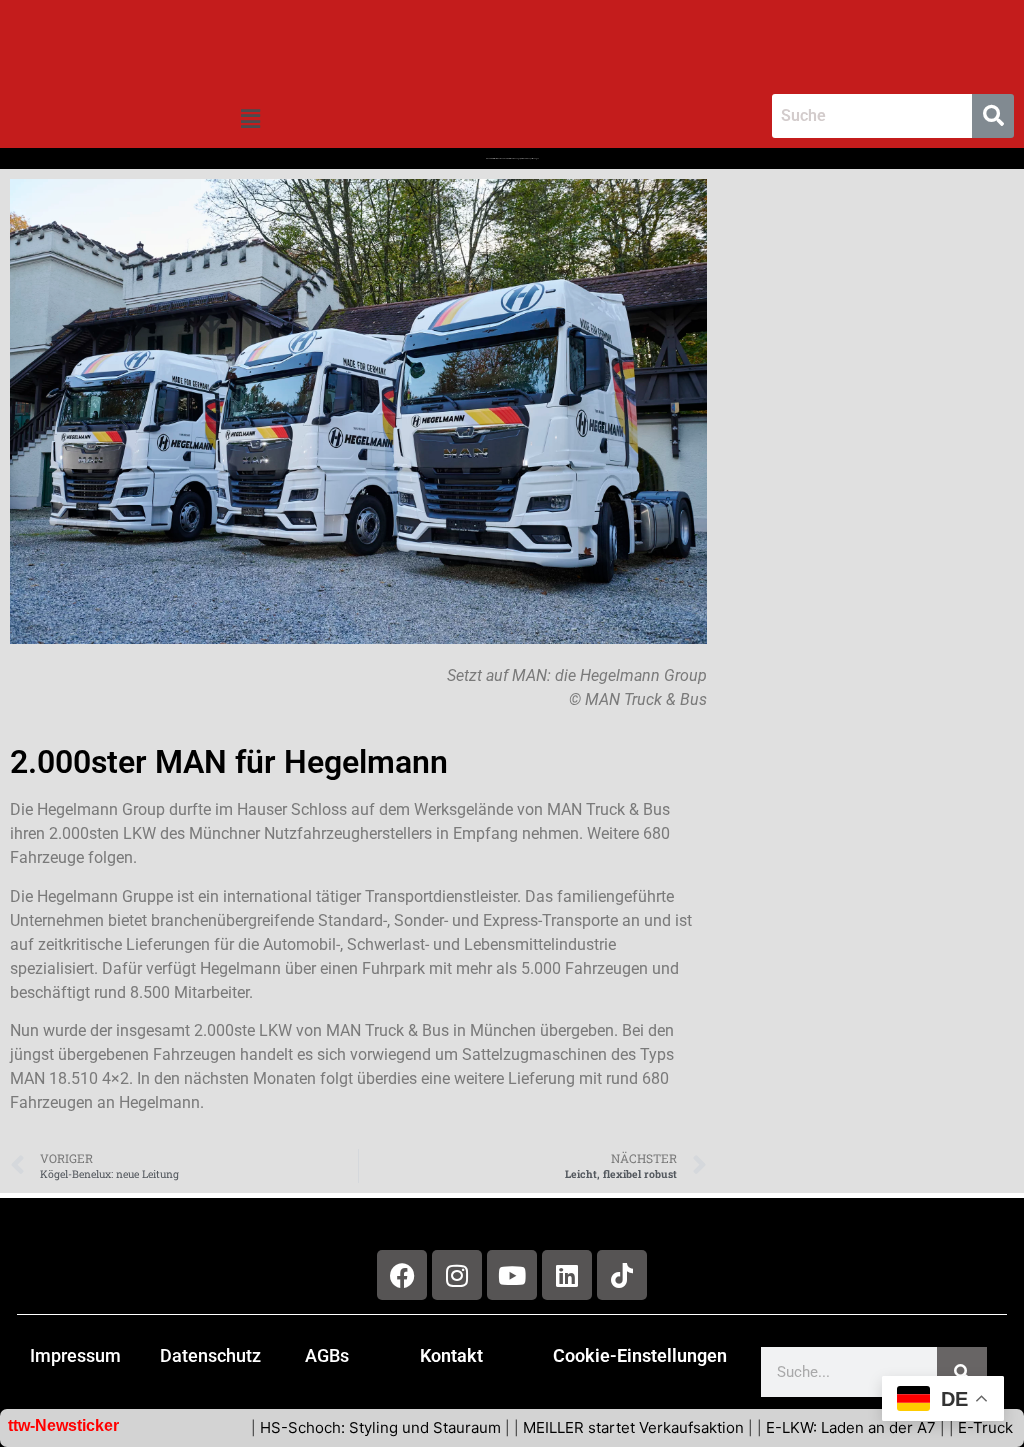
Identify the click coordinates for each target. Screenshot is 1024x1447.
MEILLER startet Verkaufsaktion (595, 1427)
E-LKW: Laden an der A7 (813, 1427)
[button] (250, 119)
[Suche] (962, 1372)
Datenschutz (210, 1355)
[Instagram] (457, 1275)
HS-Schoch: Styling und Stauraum (342, 1427)
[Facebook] (402, 1275)
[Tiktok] (622, 1275)
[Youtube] (512, 1275)
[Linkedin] (567, 1275)
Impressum (75, 1355)
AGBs (327, 1355)
